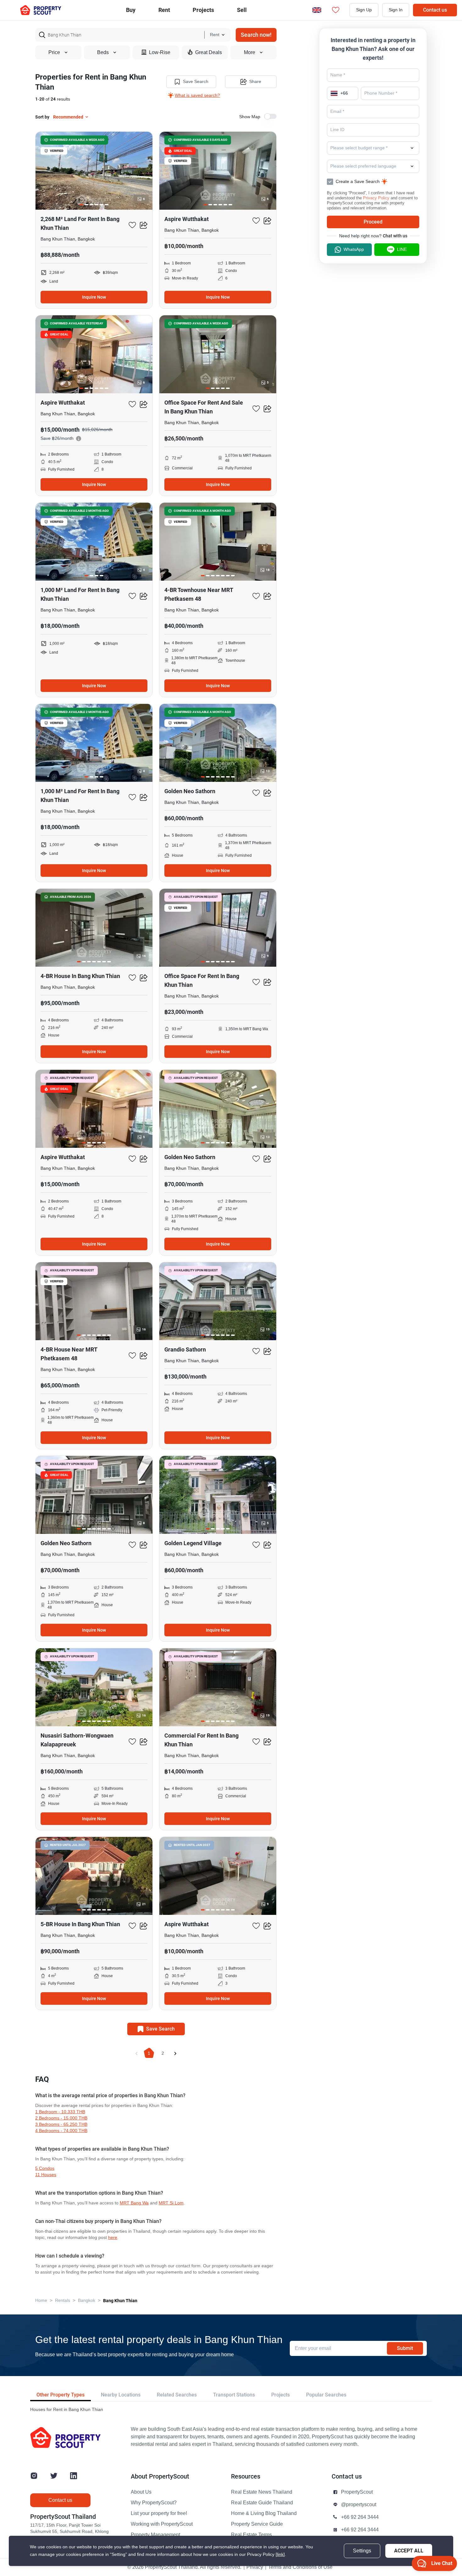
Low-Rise (160, 53)
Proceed (373, 222)
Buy (131, 10)
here (113, 2238)
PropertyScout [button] (357, 2492)
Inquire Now (94, 297)
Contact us (435, 10)
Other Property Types (60, 2395)
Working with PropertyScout (162, 2524)
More (250, 53)
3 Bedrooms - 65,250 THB (61, 2124)
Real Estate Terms (251, 2535)
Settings (362, 2551)
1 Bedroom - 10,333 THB (60, 2112)
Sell (242, 10)
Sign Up (364, 10)
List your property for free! (159, 2513)
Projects (280, 2395)
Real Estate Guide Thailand (262, 2503)
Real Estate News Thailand (262, 2492)
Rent (164, 10)
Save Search (196, 82)
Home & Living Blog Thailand (264, 2513)
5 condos (45, 2168)
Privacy (255, 2567)
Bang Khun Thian (120, 2301)
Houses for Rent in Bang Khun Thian (67, 2410)
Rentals (63, 2300)
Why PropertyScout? (154, 2503)
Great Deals (209, 53)
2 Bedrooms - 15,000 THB (61, 2118)
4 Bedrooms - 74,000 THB (61, 2131)
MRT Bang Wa (134, 2203)
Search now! (256, 35)
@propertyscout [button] (359, 2505)
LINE (402, 249)
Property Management (155, 2535)
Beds (103, 53)
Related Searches (177, 2395)
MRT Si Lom (171, 2203)
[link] (280, 2554)
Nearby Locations (121, 2395)
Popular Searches (326, 2395)
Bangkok (87, 2300)
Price (54, 53)
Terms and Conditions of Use (300, 2567)
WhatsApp (354, 249)
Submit (405, 2348)
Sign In (396, 10)
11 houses (46, 2175)
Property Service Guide (257, 2524)
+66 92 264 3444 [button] (360, 2517)
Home (41, 2300)
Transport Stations (234, 2395)
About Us (141, 2492)
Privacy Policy (376, 198)
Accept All (409, 2551)
